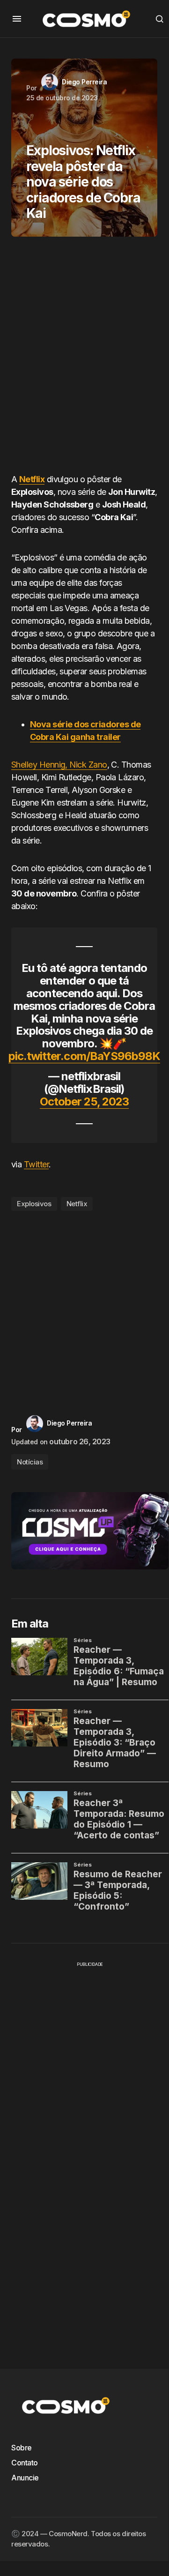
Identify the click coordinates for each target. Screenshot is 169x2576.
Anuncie (25, 2478)
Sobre (22, 2448)
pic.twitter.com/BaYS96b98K (84, 1056)
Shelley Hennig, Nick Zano (59, 765)
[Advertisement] (84, 358)
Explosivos (34, 1204)
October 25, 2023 (84, 1101)
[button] (17, 19)
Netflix (32, 479)
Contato (25, 2463)
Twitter (36, 1164)
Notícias (30, 1462)
